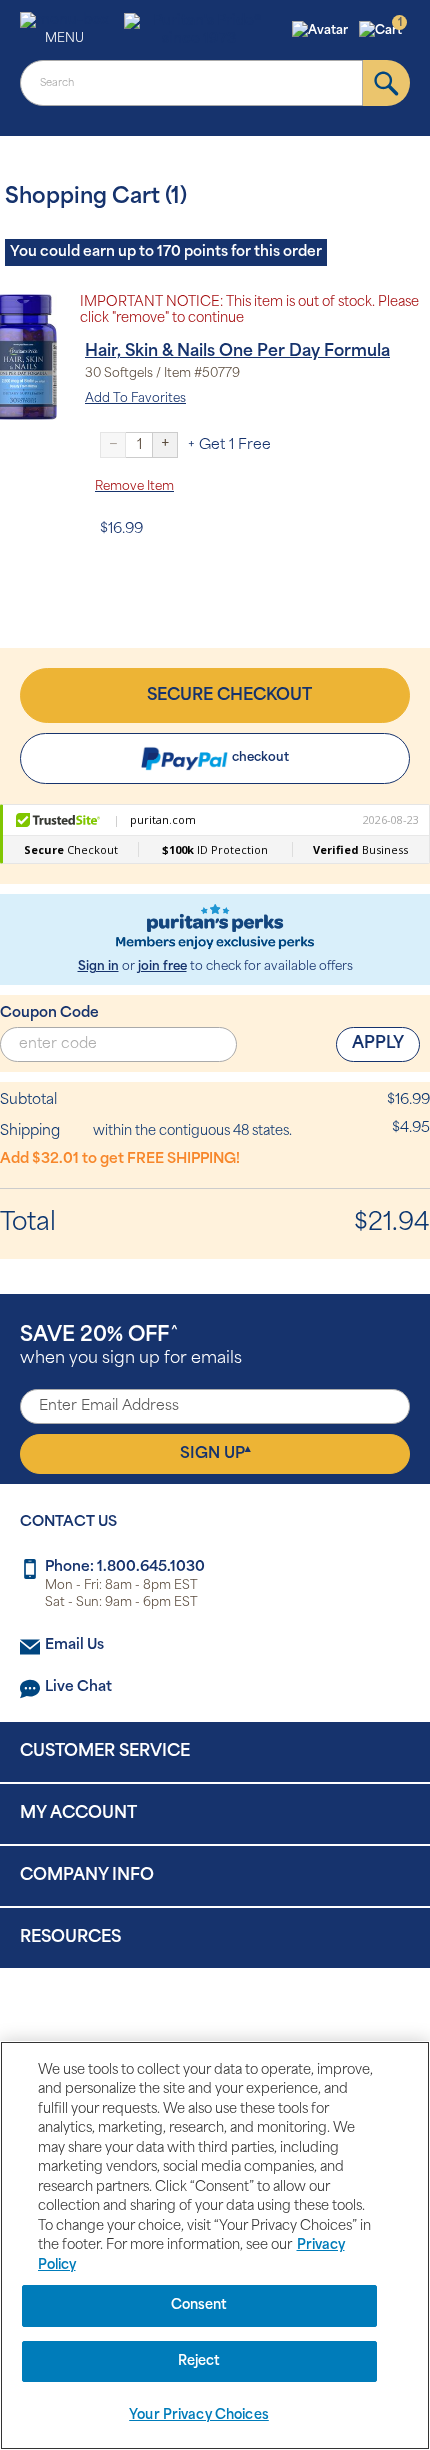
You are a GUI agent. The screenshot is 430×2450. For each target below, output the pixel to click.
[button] (322, 31)
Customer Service (105, 1752)
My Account (78, 1814)
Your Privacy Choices (199, 2415)
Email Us (74, 1645)
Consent (199, 2305)
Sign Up (215, 1453)
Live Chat (78, 1687)
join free (162, 967)
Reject (199, 2361)
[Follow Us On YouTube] (257, 2020)
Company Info (87, 1876)
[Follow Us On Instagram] (211, 2020)
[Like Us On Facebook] (165, 2020)
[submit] (386, 83)
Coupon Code (49, 1013)
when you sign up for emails (131, 1346)
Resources (70, 1938)
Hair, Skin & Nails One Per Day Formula (237, 352)
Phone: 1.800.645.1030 (125, 1567)
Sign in (98, 967)
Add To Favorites (135, 399)
